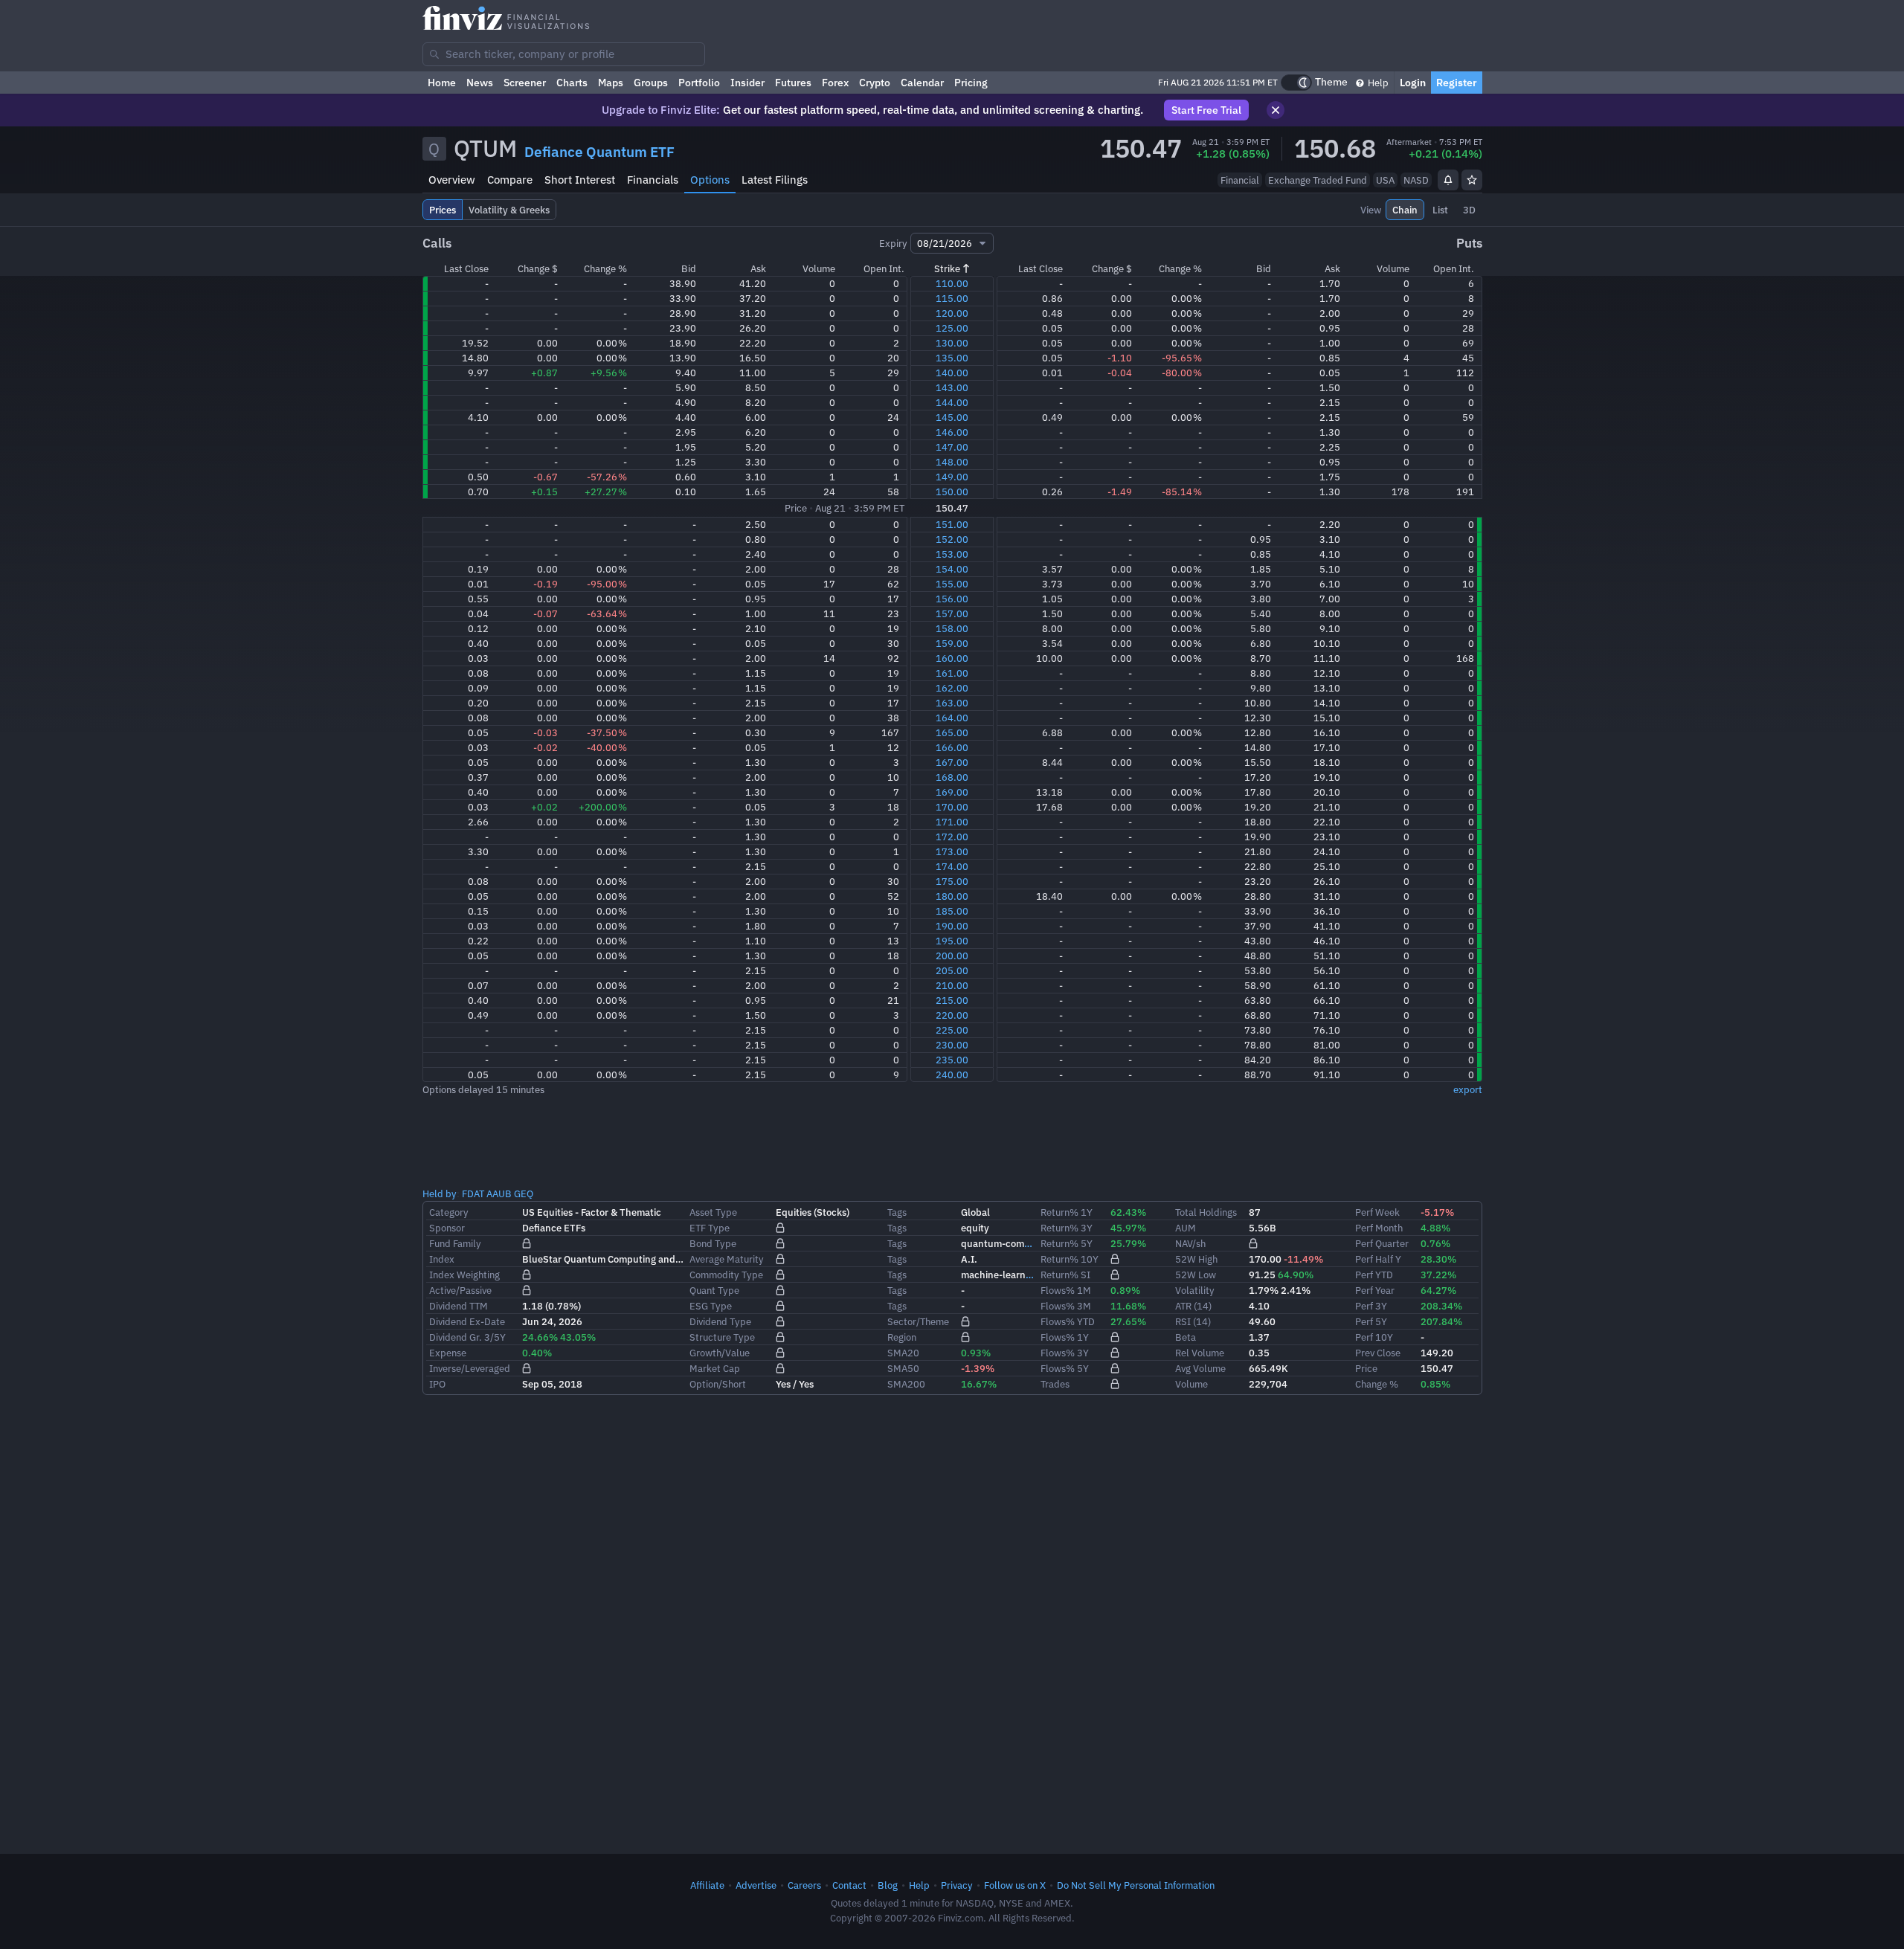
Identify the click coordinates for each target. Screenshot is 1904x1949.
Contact (849, 1885)
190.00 (952, 926)
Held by (440, 1193)
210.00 (952, 985)
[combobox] (564, 54)
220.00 (952, 1015)
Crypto (875, 83)
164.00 (952, 718)
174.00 (952, 866)
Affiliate (707, 1885)
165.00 (952, 732)
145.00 (952, 417)
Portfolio (699, 83)
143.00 (952, 387)
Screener (525, 83)
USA (1385, 180)
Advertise (756, 1885)
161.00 (952, 673)
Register (1457, 83)
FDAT (473, 1193)
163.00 (952, 703)
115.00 (952, 298)
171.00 (952, 822)
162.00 (952, 688)
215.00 (952, 1000)
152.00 (952, 539)
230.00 (952, 1045)
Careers (804, 1885)
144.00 (952, 402)
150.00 (952, 492)
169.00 (952, 792)
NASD (1416, 180)
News (480, 83)
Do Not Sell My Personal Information (1136, 1885)
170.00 (952, 807)
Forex (835, 83)
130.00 (952, 343)
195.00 (952, 941)
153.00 (952, 554)
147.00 (952, 447)
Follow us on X (1015, 1885)
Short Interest (580, 180)
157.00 (952, 613)
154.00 (952, 569)
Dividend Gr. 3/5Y (467, 1337)
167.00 (952, 762)
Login (1413, 83)
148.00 (952, 462)
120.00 (952, 313)
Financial (1240, 180)
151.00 (952, 524)
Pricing (971, 83)
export (1468, 1089)
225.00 (952, 1030)
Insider (747, 83)
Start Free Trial (1206, 110)
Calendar (922, 83)
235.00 (952, 1060)
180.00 (952, 896)
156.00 (952, 599)
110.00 (952, 283)
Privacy (957, 1885)
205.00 (952, 970)
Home (442, 83)
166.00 (952, 747)
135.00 (952, 358)
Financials (653, 180)
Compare (510, 180)
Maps (611, 83)
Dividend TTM (459, 1306)
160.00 (952, 658)
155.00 (952, 584)
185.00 (952, 911)
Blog (888, 1885)
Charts (572, 83)
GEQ (524, 1193)
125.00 (952, 328)
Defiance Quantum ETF (599, 152)
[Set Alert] (1448, 180)
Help (1377, 83)
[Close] (1276, 110)
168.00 (952, 777)
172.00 (952, 837)
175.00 (952, 881)
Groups (651, 83)
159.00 (952, 643)
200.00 (952, 956)
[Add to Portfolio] (1472, 180)
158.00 (952, 628)
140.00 (952, 373)
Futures (793, 83)
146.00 (952, 432)
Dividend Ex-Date (467, 1321)
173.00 (952, 851)
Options (710, 180)
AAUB (499, 1193)
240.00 (952, 1075)
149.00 (952, 477)
